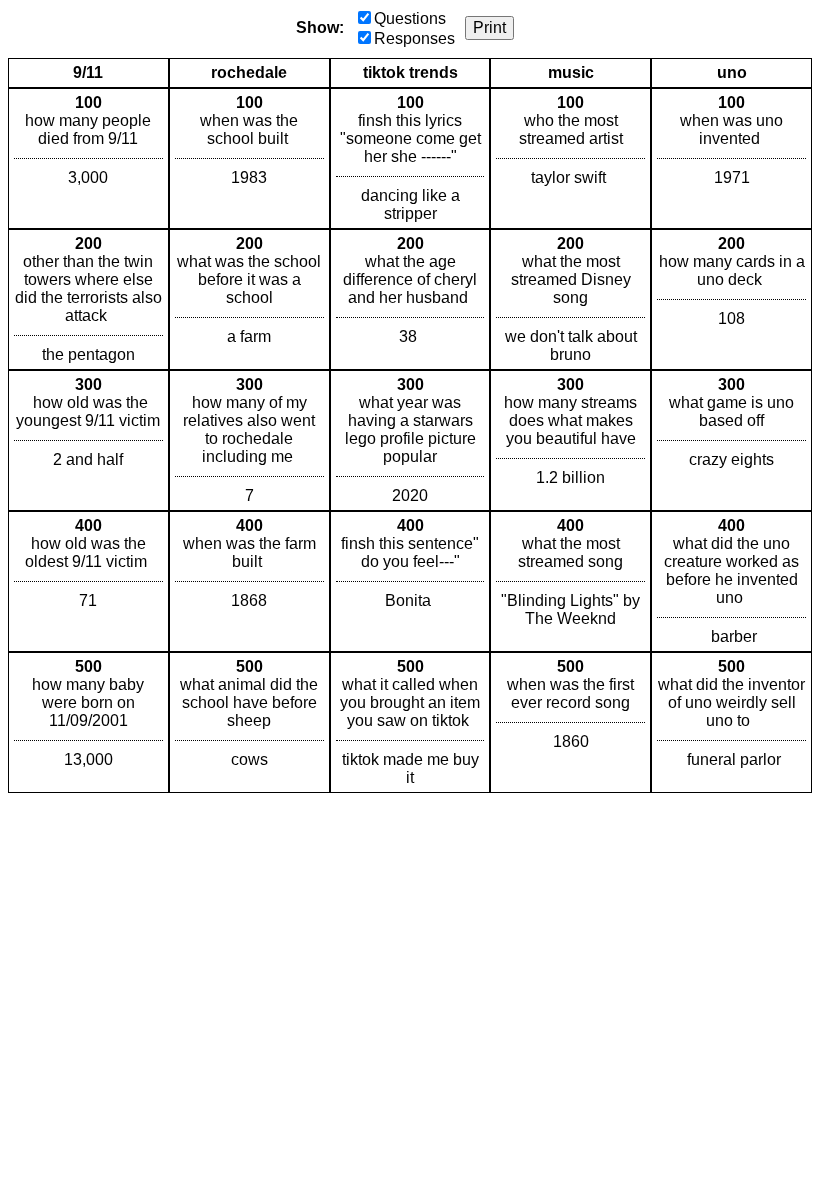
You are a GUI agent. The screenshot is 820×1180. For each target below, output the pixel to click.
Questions (410, 18)
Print (489, 27)
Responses (414, 38)
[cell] (88, 158)
